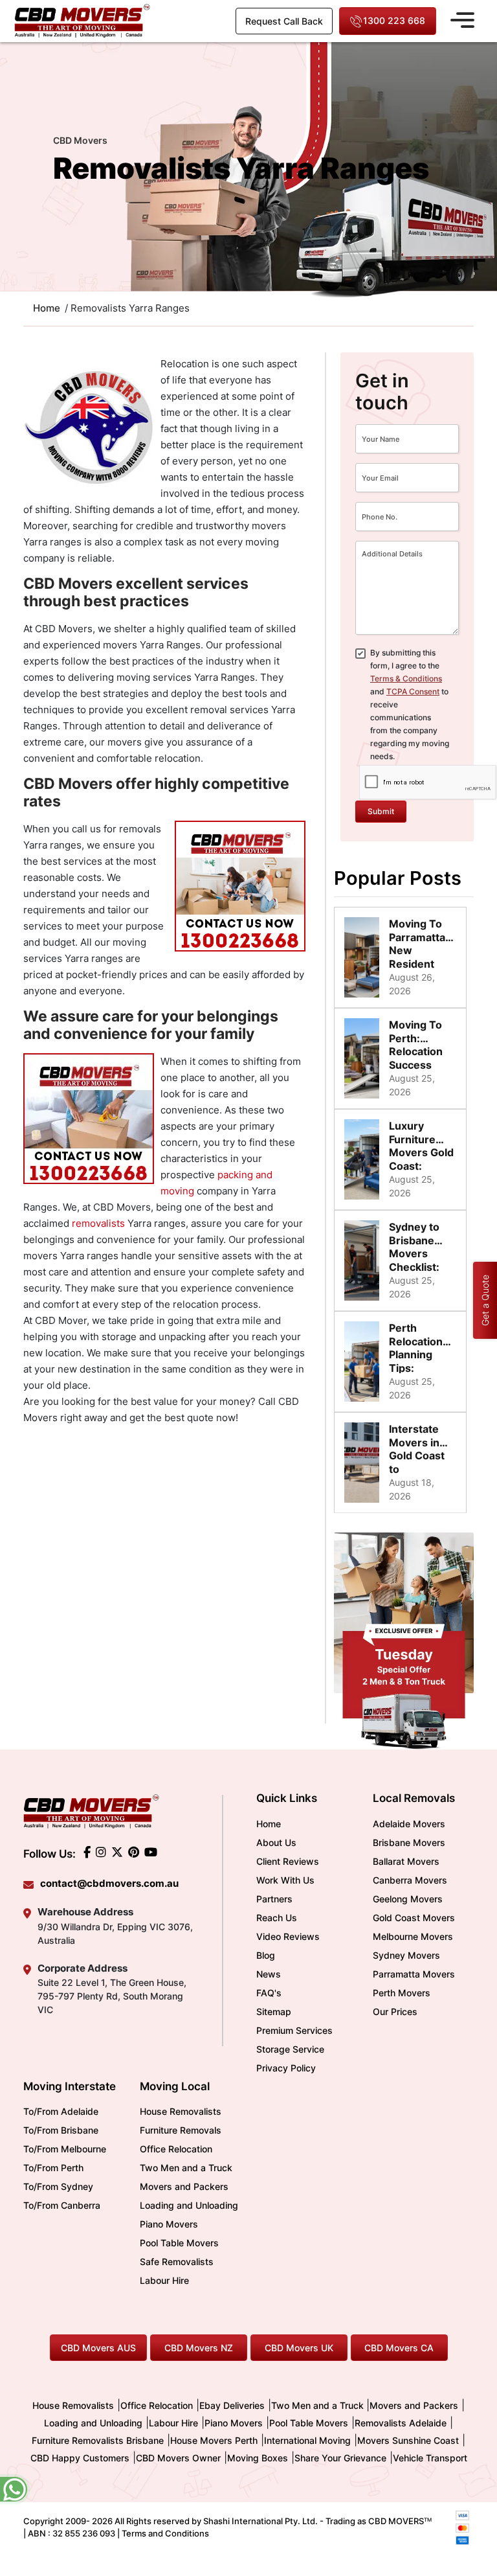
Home (269, 1824)
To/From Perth (53, 2168)
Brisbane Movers (409, 1842)
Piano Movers (169, 2224)
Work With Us (285, 1880)
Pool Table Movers (179, 2243)
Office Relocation (176, 2149)
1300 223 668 (394, 20)
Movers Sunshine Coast (408, 2440)
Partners (274, 1899)
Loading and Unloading (189, 2205)
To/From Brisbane (61, 2130)
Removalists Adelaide (401, 2423)
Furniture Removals (181, 2130)
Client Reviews (288, 1861)
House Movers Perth (214, 2440)
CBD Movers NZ (199, 2348)
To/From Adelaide (61, 2111)
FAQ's (269, 1993)
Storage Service (290, 2049)
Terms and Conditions (165, 2533)
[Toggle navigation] (462, 18)
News (269, 1974)
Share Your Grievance (340, 2458)
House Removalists (181, 2111)
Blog (266, 1955)
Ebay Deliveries (232, 2405)
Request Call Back (284, 21)
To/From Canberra (62, 2205)
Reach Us (277, 1918)
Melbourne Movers (413, 1936)
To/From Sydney (58, 2186)
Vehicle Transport (430, 2458)
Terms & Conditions (406, 678)
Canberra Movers (410, 1880)
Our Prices (395, 2012)
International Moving (307, 2440)
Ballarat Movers (406, 1861)
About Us (276, 1842)
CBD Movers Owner (178, 2458)
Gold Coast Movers (414, 1918)
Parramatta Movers (414, 1974)
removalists (98, 1223)
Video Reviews (288, 1936)
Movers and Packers (184, 2186)
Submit (381, 811)
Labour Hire (164, 2280)
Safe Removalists (177, 2262)
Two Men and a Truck (186, 2168)
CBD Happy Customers (80, 2458)
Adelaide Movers (409, 1824)
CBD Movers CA (399, 2348)
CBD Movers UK (299, 2348)
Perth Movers (402, 1993)
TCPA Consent (413, 691)
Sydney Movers (406, 1955)
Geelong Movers (408, 1899)
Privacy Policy (286, 2068)
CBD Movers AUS (98, 2348)
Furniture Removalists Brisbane (98, 2440)
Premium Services (294, 2030)
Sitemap (274, 2012)
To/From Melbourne (65, 2149)
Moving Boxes (258, 2458)
